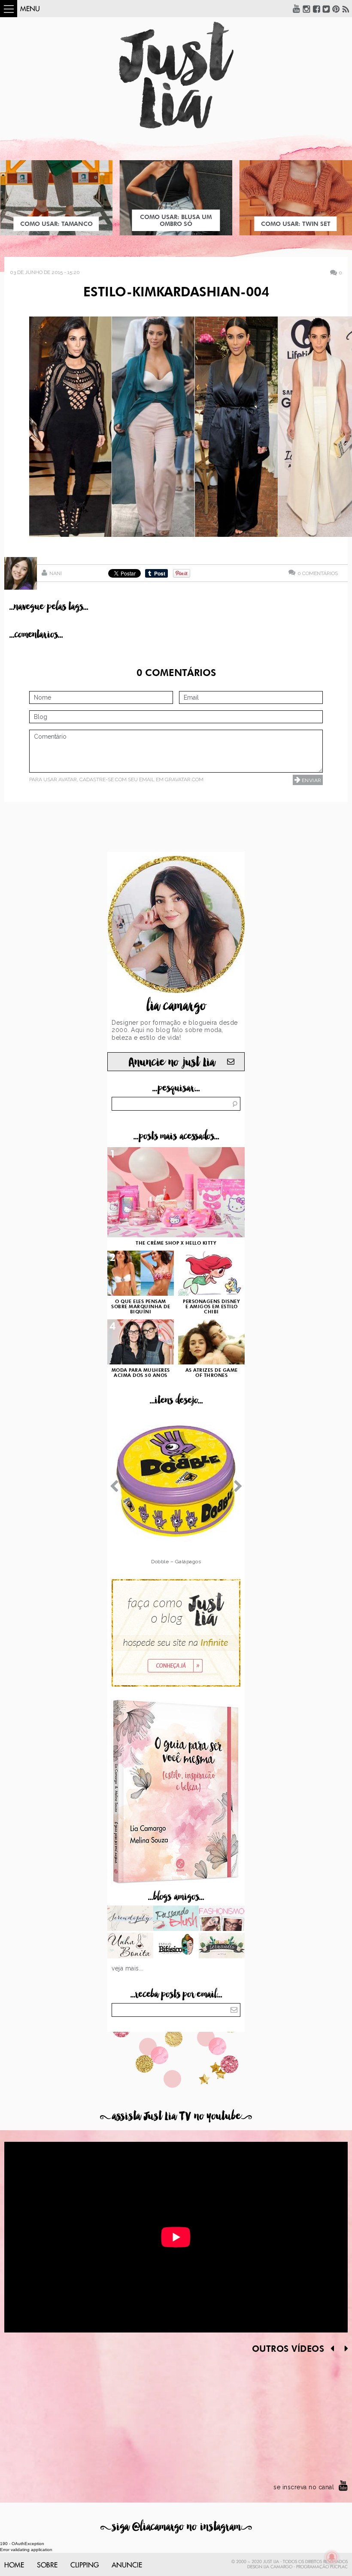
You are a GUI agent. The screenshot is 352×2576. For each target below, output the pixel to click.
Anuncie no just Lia (172, 1062)
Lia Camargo (278, 2567)
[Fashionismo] (222, 1919)
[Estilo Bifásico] (176, 1946)
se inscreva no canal (304, 2487)
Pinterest (336, 9)
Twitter (326, 9)
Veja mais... (127, 1968)
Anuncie (127, 2565)
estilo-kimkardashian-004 (176, 293)
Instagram (306, 9)
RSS (346, 9)
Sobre (47, 2565)
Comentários (318, 573)
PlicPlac (339, 2567)
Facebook (316, 9)
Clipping (85, 2565)
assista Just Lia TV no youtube (176, 2116)
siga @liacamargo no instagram (176, 2527)
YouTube (297, 9)
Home (14, 2565)
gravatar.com (184, 779)
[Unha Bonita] (130, 1946)
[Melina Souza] (130, 1919)
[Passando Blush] (176, 1919)
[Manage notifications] (332, 2557)
